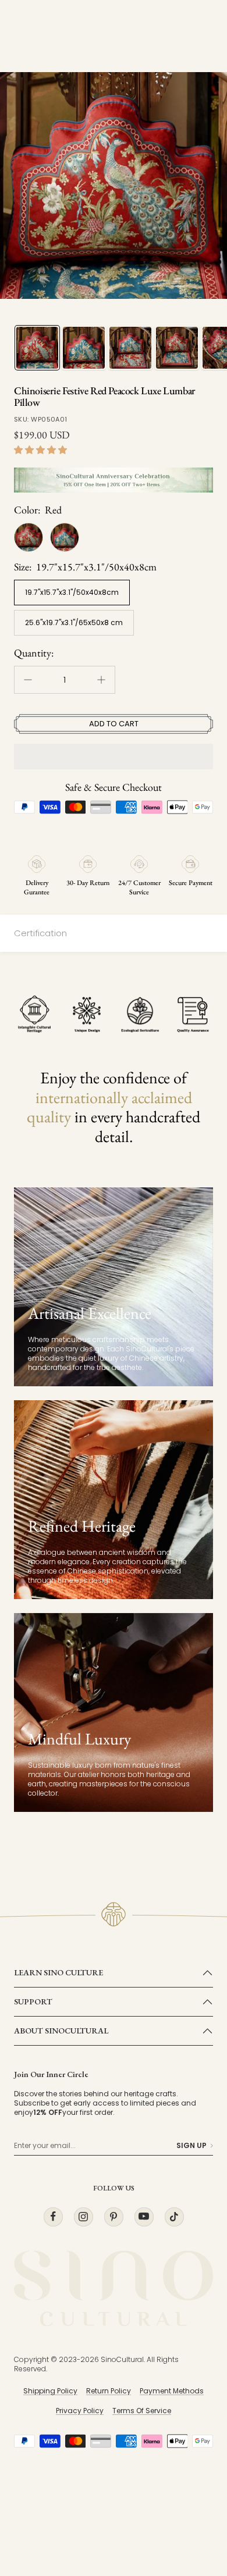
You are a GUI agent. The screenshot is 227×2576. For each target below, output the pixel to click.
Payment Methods (172, 2391)
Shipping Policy (50, 2391)
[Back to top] (194, 2499)
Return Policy (109, 2391)
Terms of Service (142, 2411)
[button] (42, 450)
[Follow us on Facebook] (53, 2216)
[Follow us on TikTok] (174, 2216)
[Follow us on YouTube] (144, 2216)
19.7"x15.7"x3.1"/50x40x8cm (72, 592)
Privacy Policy (80, 2411)
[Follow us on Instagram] (83, 2216)
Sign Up (191, 2146)
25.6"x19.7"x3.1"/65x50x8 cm (74, 622)
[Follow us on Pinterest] (114, 2216)
